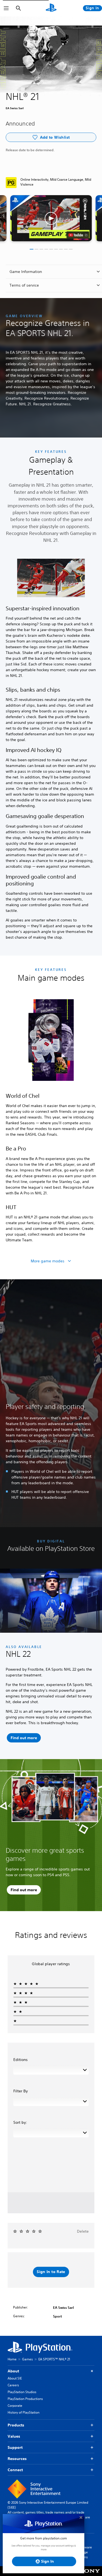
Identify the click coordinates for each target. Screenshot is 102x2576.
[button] (51, 218)
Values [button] (14, 2436)
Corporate (15, 2406)
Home (12, 2359)
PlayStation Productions (25, 2399)
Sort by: (20, 2122)
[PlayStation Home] (51, 8)
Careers (13, 2385)
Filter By (21, 2091)
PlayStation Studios (22, 2392)
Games (27, 2359)
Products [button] (16, 2425)
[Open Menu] (6, 8)
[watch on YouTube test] (78, 235)
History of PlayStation (24, 2412)
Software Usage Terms (85, 2552)
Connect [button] (15, 2470)
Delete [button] (83, 2231)
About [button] (13, 2371)
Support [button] (15, 2447)
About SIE (15, 2378)
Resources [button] (17, 2459)
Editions (21, 2060)
